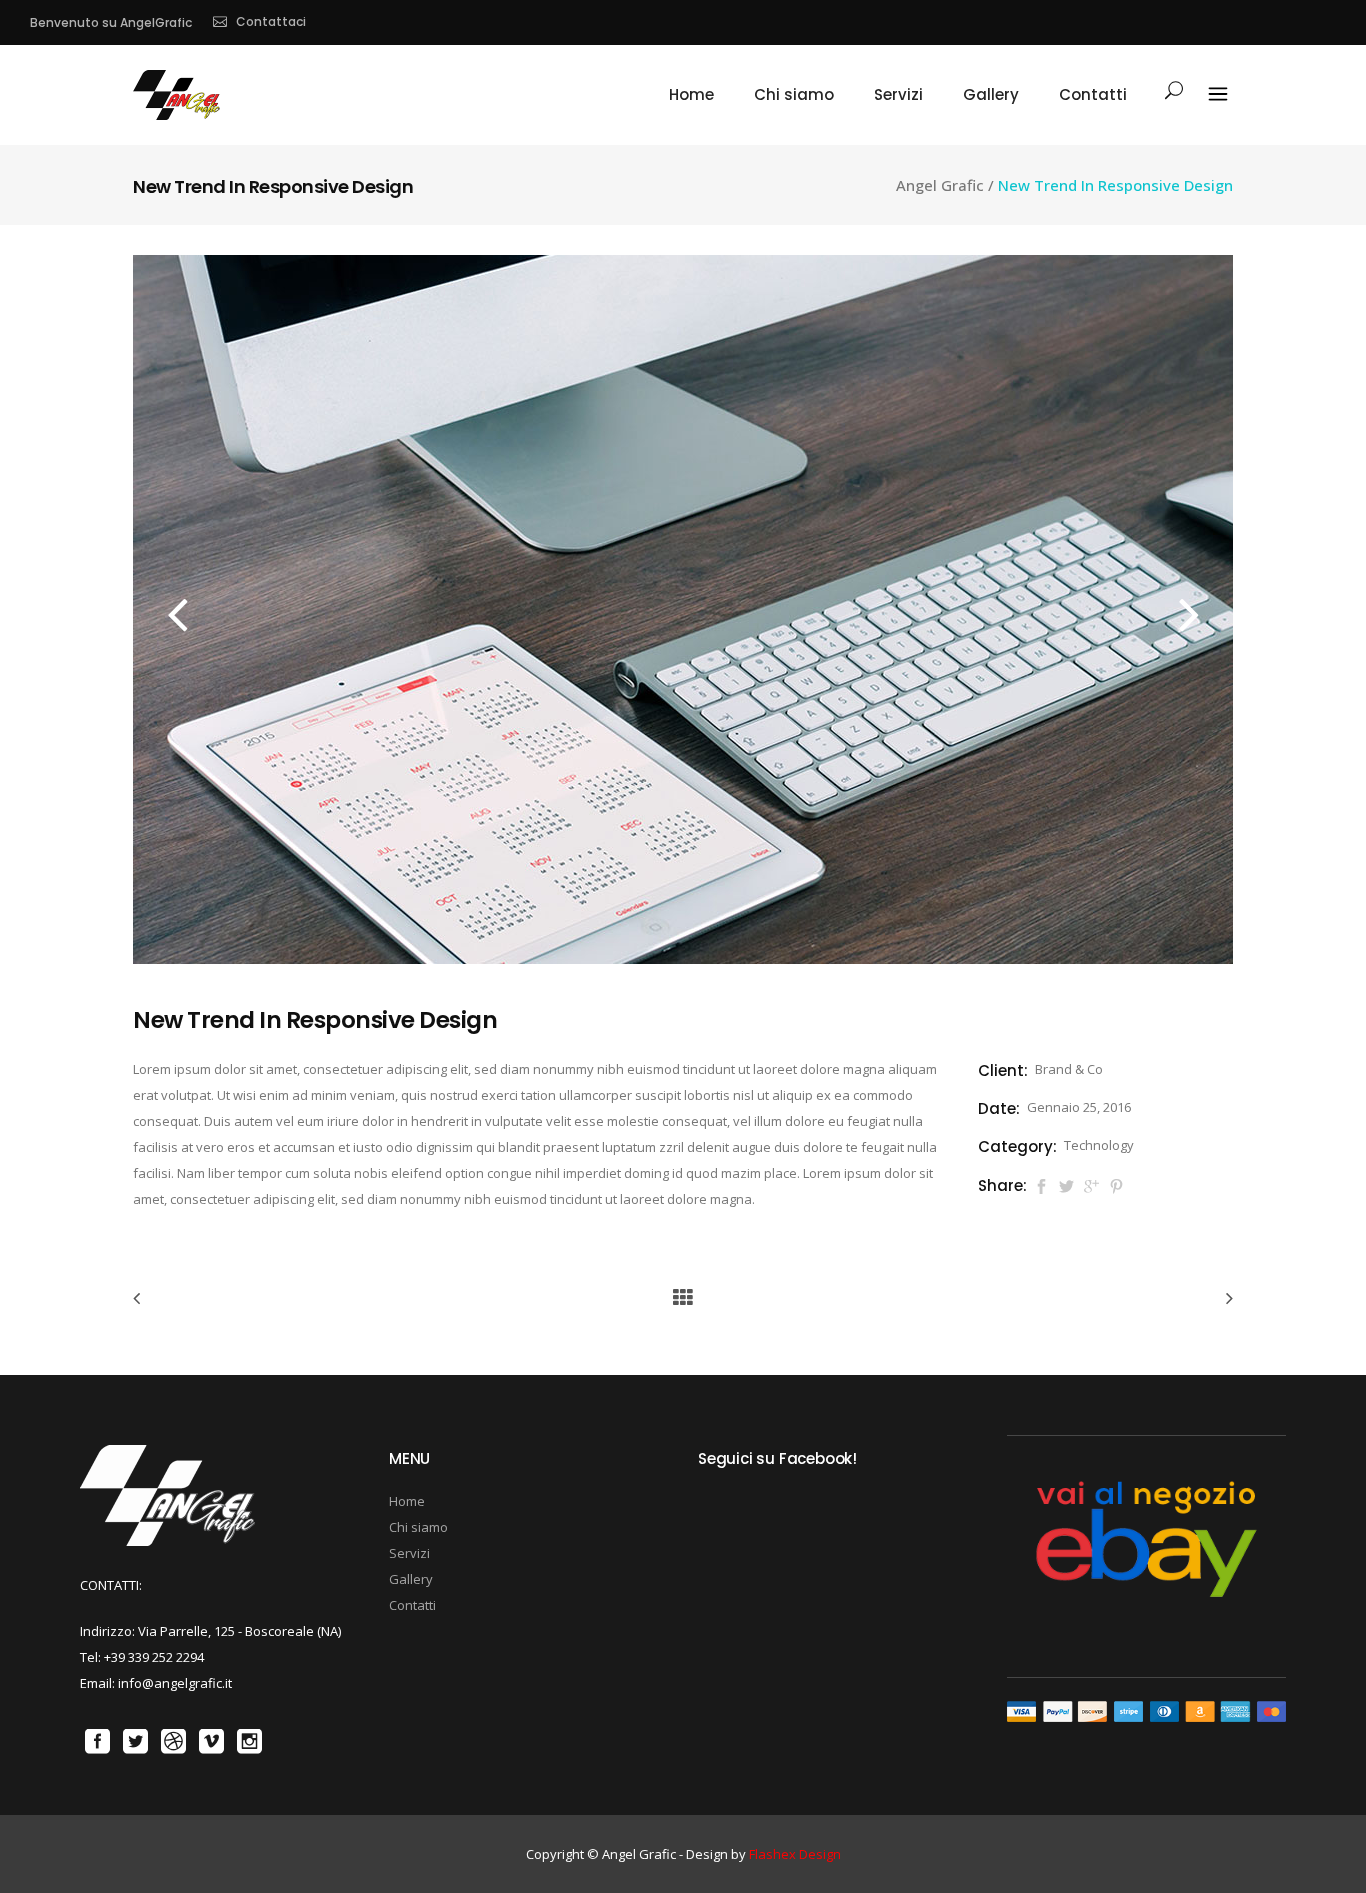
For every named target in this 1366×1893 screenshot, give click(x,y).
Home (407, 1501)
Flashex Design (795, 1854)
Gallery (411, 1579)
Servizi (409, 1553)
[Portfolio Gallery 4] (683, 959)
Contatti (412, 1605)
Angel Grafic (940, 185)
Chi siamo (418, 1527)
